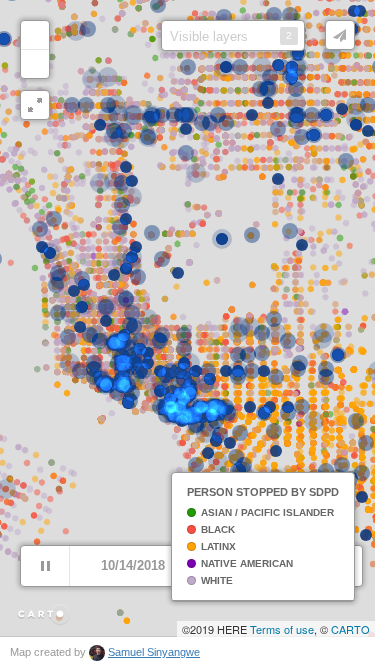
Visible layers (231, 36)
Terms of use (282, 629)
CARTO (350, 629)
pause (45, 566)
